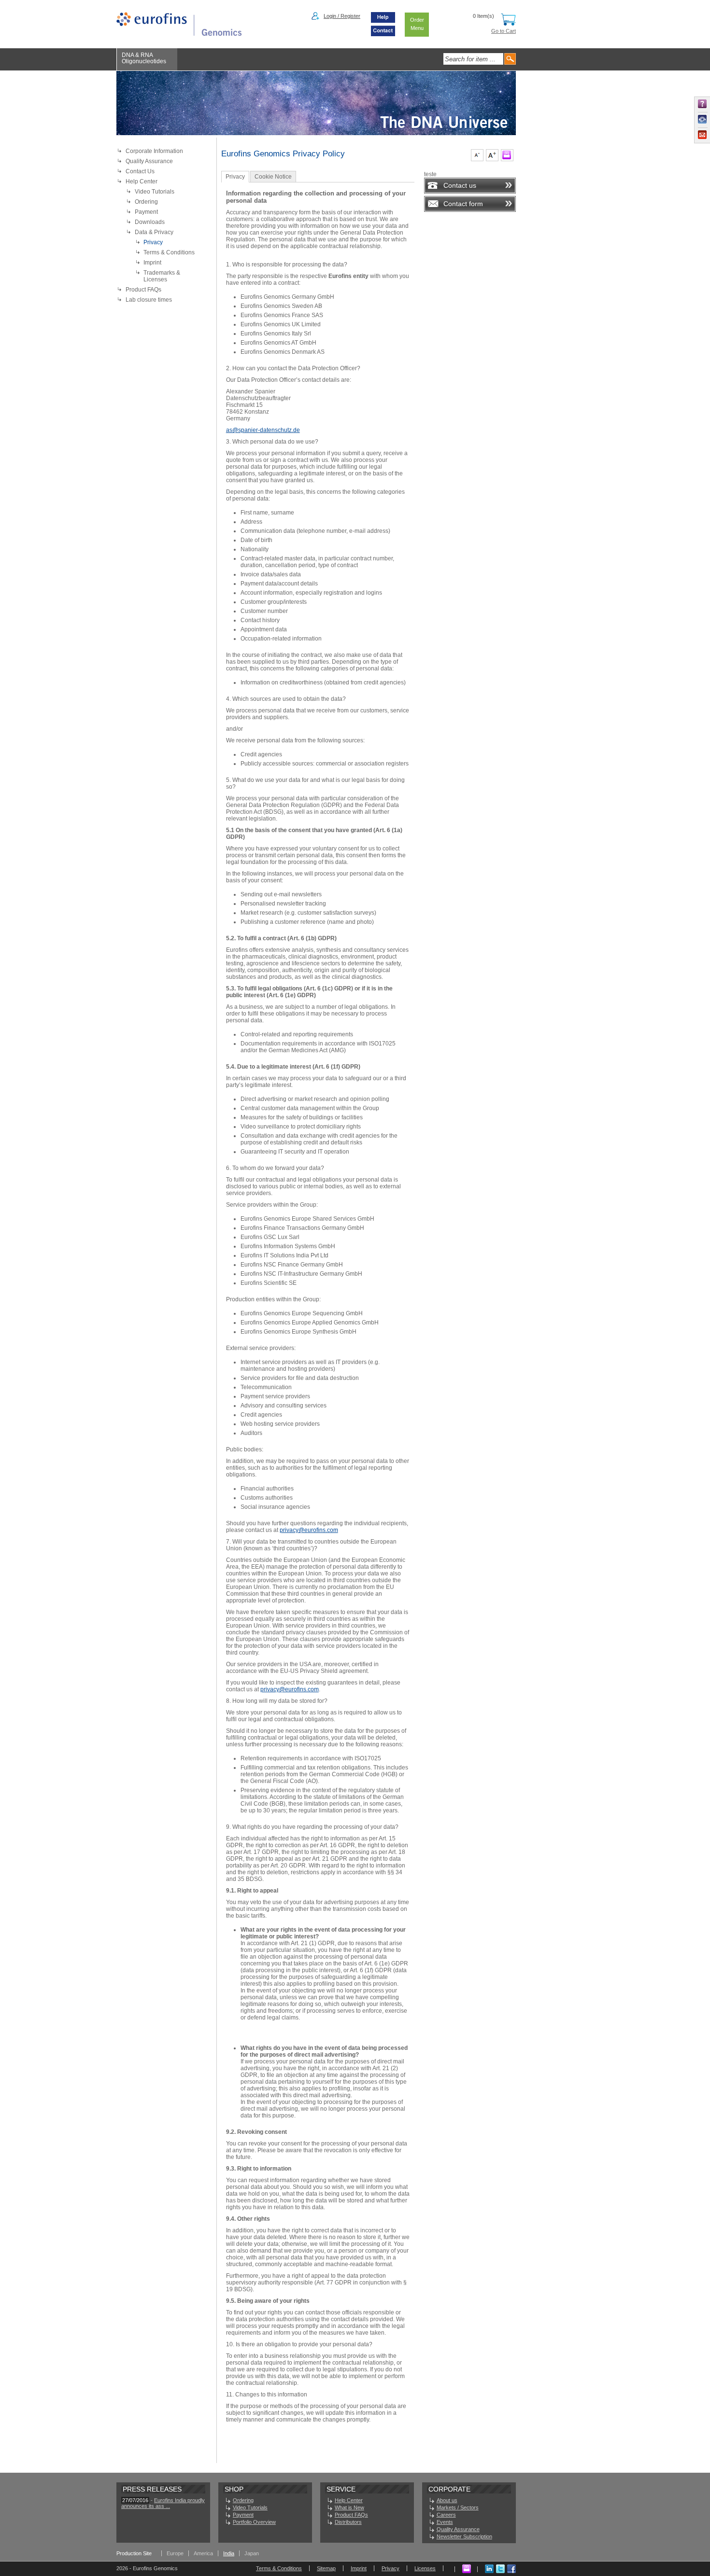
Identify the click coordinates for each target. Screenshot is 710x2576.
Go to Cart (504, 31)
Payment (146, 212)
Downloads (150, 222)
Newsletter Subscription (464, 2536)
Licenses (425, 2568)
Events (445, 2522)
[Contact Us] (383, 34)
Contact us (460, 185)
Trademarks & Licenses (162, 276)
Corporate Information (154, 151)
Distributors (348, 2522)
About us (447, 2500)
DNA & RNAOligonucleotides (144, 58)
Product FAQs (143, 290)
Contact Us (140, 171)
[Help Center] (383, 22)
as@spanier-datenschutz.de (263, 430)
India (229, 2553)
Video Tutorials (155, 192)
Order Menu (417, 24)
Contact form (463, 204)
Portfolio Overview (254, 2522)
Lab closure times (149, 300)
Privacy (153, 242)
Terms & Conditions (169, 252)
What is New (349, 2507)
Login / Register (342, 16)
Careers (446, 2515)
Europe (175, 2553)
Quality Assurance (149, 161)
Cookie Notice (273, 177)
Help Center (142, 181)
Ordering (146, 202)
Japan (252, 2553)
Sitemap (326, 2568)
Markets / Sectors (458, 2507)
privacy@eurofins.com (309, 1530)
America (203, 2553)
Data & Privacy (154, 232)
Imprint (152, 263)
